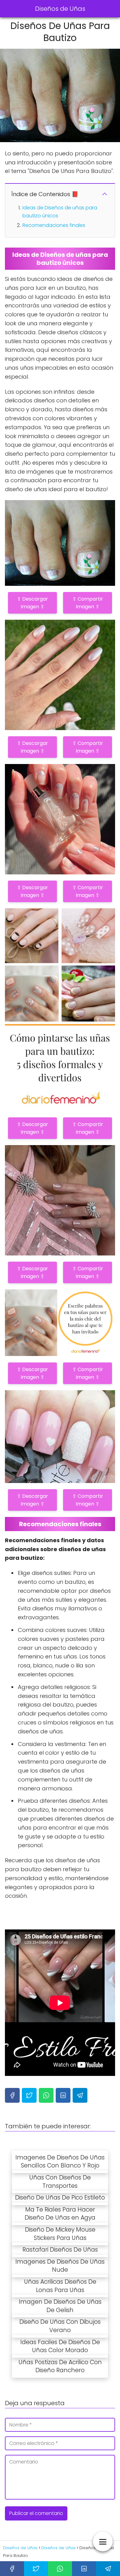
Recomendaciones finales (54, 225)
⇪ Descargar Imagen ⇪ (32, 603)
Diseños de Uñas (60, 9)
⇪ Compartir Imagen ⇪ (88, 603)
